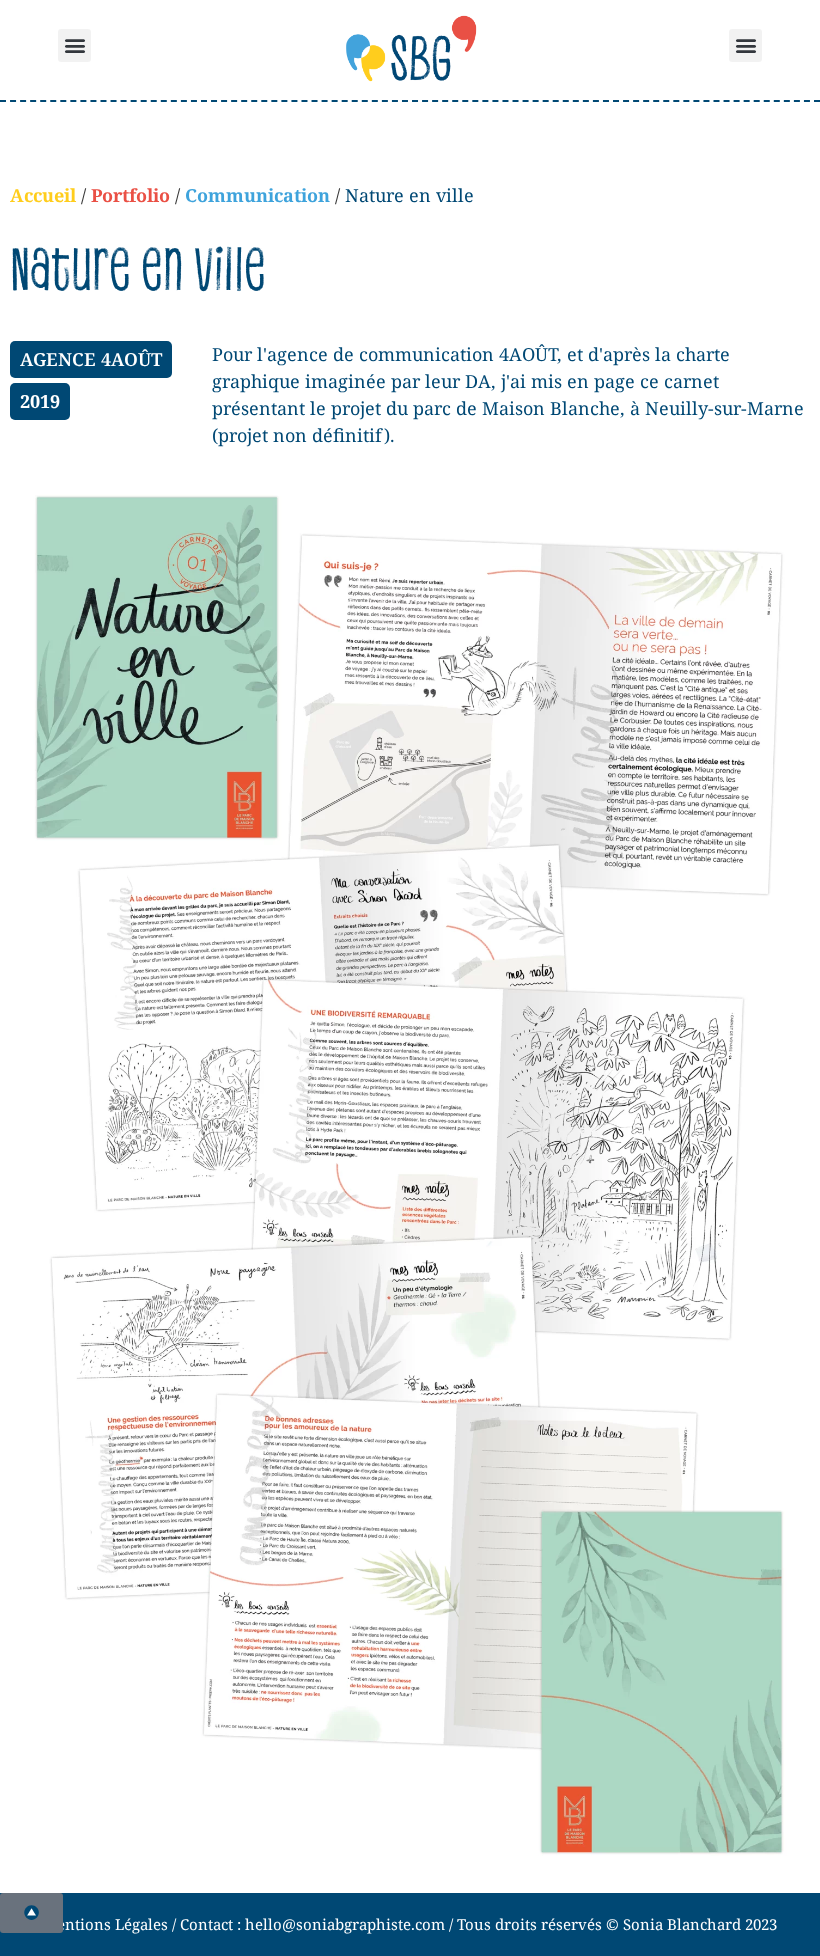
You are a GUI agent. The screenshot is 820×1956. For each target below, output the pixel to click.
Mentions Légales (105, 1924)
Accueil (43, 195)
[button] (74, 45)
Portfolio (130, 195)
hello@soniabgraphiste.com (345, 1924)
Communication (257, 195)
